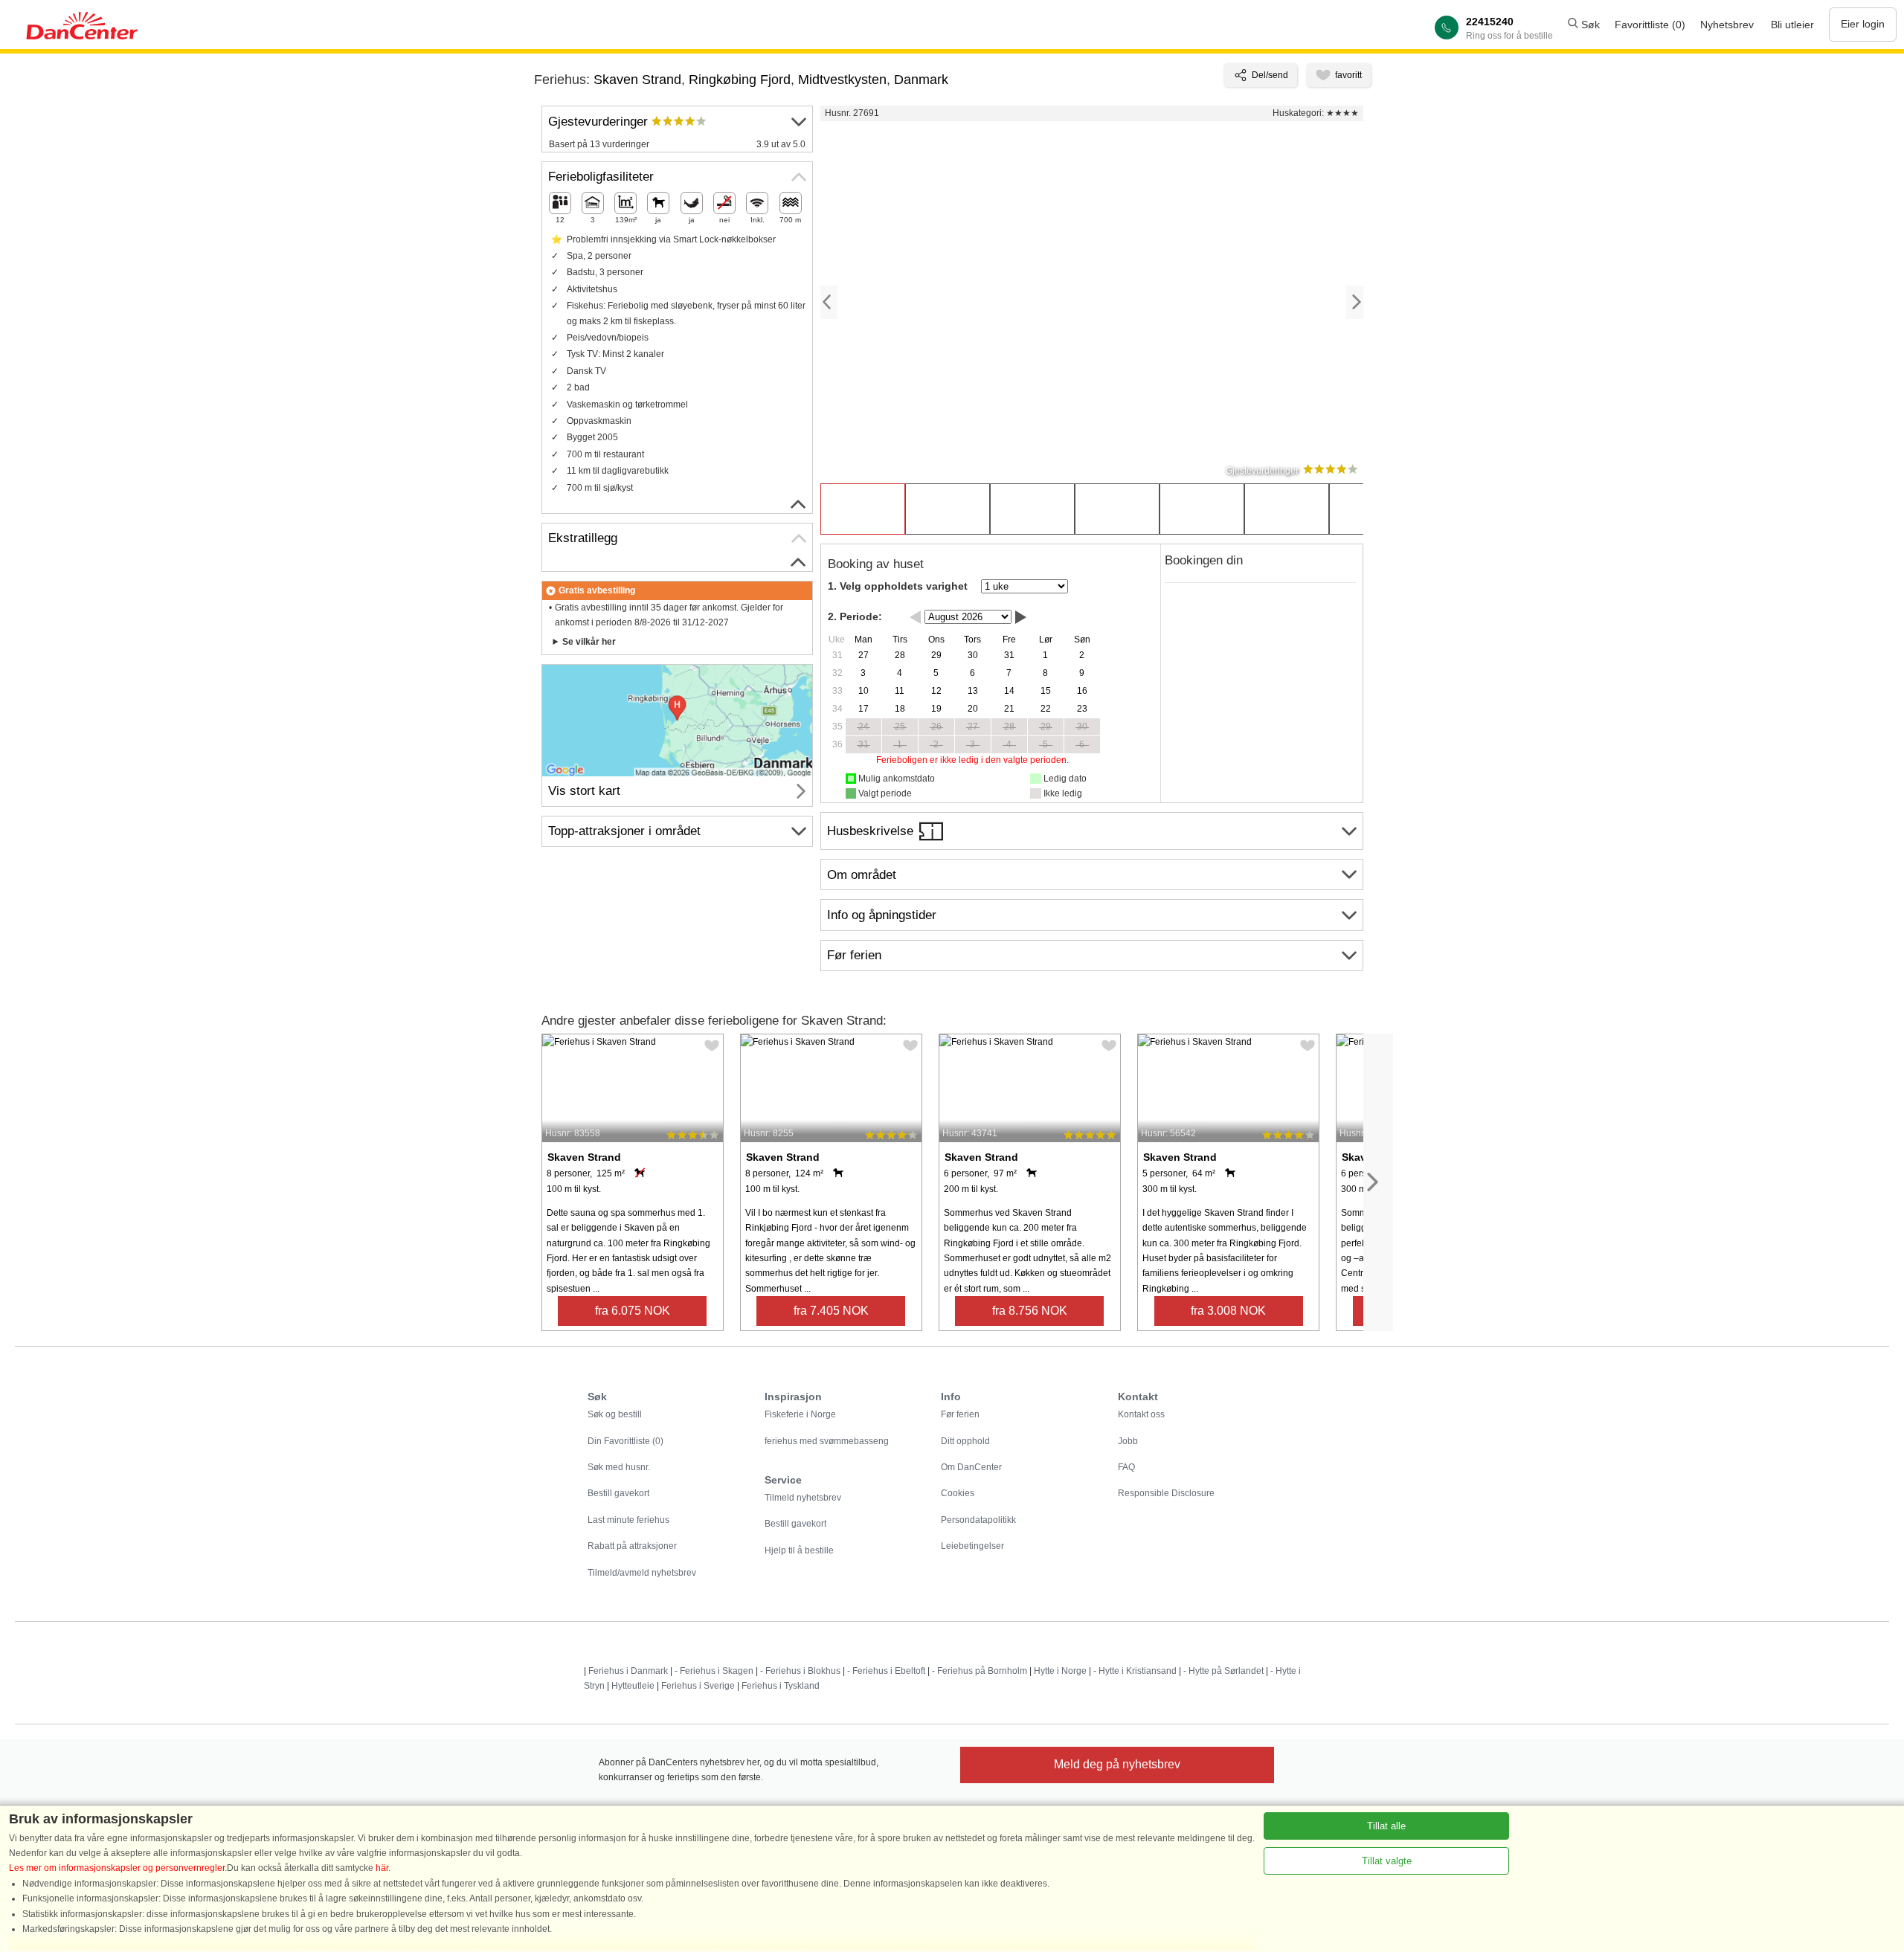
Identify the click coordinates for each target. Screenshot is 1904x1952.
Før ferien (960, 1414)
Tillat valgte (1387, 1861)
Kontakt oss (1141, 1414)
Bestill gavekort (618, 1493)
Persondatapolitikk (978, 1520)
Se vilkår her (589, 642)
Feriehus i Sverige (698, 1686)
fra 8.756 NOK (1030, 1311)
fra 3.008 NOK (1228, 1311)
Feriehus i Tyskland (781, 1686)
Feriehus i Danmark (628, 1671)
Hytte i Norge (1060, 1671)
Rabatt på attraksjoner (632, 1546)
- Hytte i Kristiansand (1135, 1671)
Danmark (921, 80)
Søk (1589, 25)
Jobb (1128, 1441)
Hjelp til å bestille (799, 1550)
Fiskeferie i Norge (800, 1414)
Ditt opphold (965, 1441)
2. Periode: (855, 616)
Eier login (1863, 24)
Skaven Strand (637, 80)
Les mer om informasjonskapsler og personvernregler (117, 1868)
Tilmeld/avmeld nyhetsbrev (642, 1573)
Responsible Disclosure (1166, 1493)
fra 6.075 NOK (633, 1311)
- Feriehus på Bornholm (980, 1671)
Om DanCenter (971, 1467)
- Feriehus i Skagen (714, 1671)
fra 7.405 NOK (831, 1311)
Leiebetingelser (972, 1546)
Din (625, 1441)
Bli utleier (1792, 25)
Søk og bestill (615, 1414)
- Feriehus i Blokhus (800, 1671)
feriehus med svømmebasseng (827, 1441)
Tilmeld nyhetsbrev (803, 1498)
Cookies (958, 1493)
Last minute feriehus (628, 1520)
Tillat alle (1386, 1826)
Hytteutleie (633, 1686)
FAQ (1126, 1467)
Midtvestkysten (842, 80)
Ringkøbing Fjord (740, 80)
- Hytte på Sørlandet (1223, 1671)
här (382, 1868)
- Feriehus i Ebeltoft (886, 1671)
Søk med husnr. (619, 1467)
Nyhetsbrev (1727, 25)
